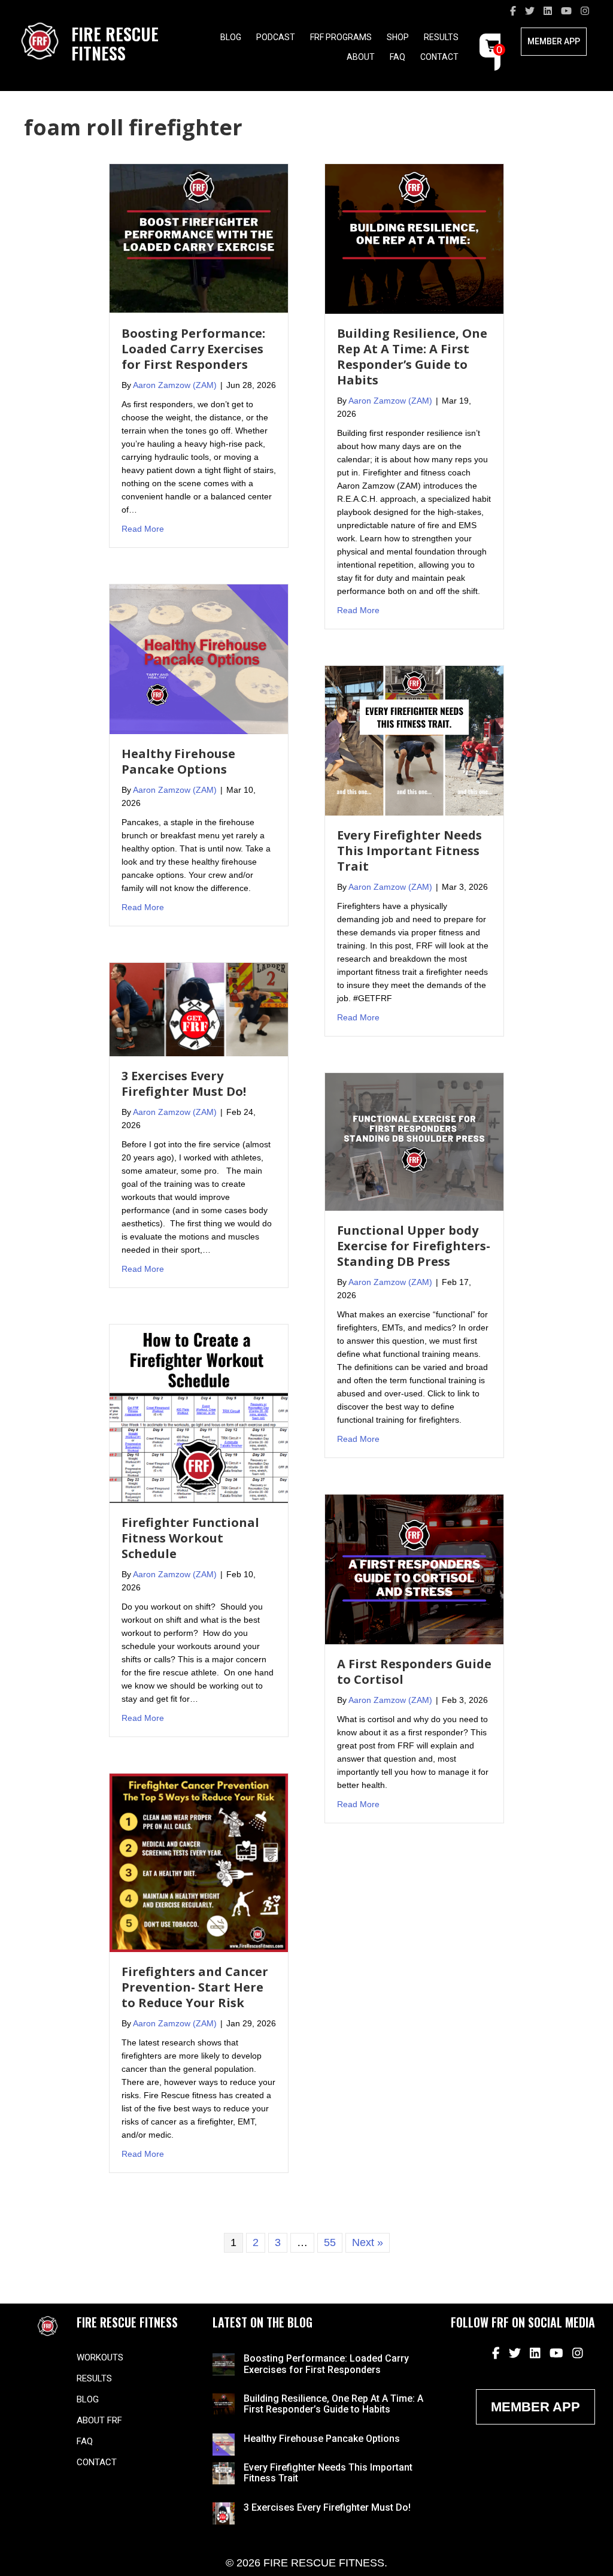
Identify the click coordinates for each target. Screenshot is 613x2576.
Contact (439, 57)
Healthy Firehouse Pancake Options (178, 761)
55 (330, 2242)
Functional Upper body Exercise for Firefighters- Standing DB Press (414, 1246)
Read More (143, 528)
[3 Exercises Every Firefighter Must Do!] (199, 1008)
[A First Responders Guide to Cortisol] (414, 1569)
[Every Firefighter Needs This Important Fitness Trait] (414, 740)
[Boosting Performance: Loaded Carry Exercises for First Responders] (199, 238)
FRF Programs (341, 37)
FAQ (397, 57)
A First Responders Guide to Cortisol (414, 1672)
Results (441, 37)
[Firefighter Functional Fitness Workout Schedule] (199, 1413)
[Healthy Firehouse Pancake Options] (199, 658)
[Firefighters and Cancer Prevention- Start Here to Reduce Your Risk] (199, 1862)
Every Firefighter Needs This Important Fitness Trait (409, 851)
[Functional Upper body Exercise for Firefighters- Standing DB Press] (414, 1141)
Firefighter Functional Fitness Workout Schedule (190, 1538)
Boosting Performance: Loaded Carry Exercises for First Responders (193, 349)
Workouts (100, 2357)
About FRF (99, 2420)
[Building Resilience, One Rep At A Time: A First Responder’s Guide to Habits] (414, 238)
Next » (368, 2242)
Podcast (276, 37)
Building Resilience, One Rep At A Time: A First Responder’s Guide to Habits (412, 357)
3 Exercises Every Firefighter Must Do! (184, 1084)
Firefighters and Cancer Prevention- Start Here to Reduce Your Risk (195, 1987)
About (361, 57)
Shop (398, 37)
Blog (231, 37)
